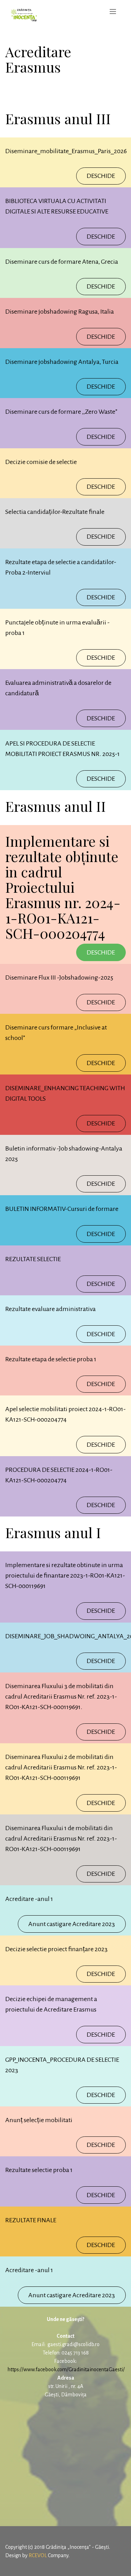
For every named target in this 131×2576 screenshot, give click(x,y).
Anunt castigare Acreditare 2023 (72, 1924)
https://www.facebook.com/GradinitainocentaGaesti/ (66, 2369)
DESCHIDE (101, 176)
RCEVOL (38, 2555)
